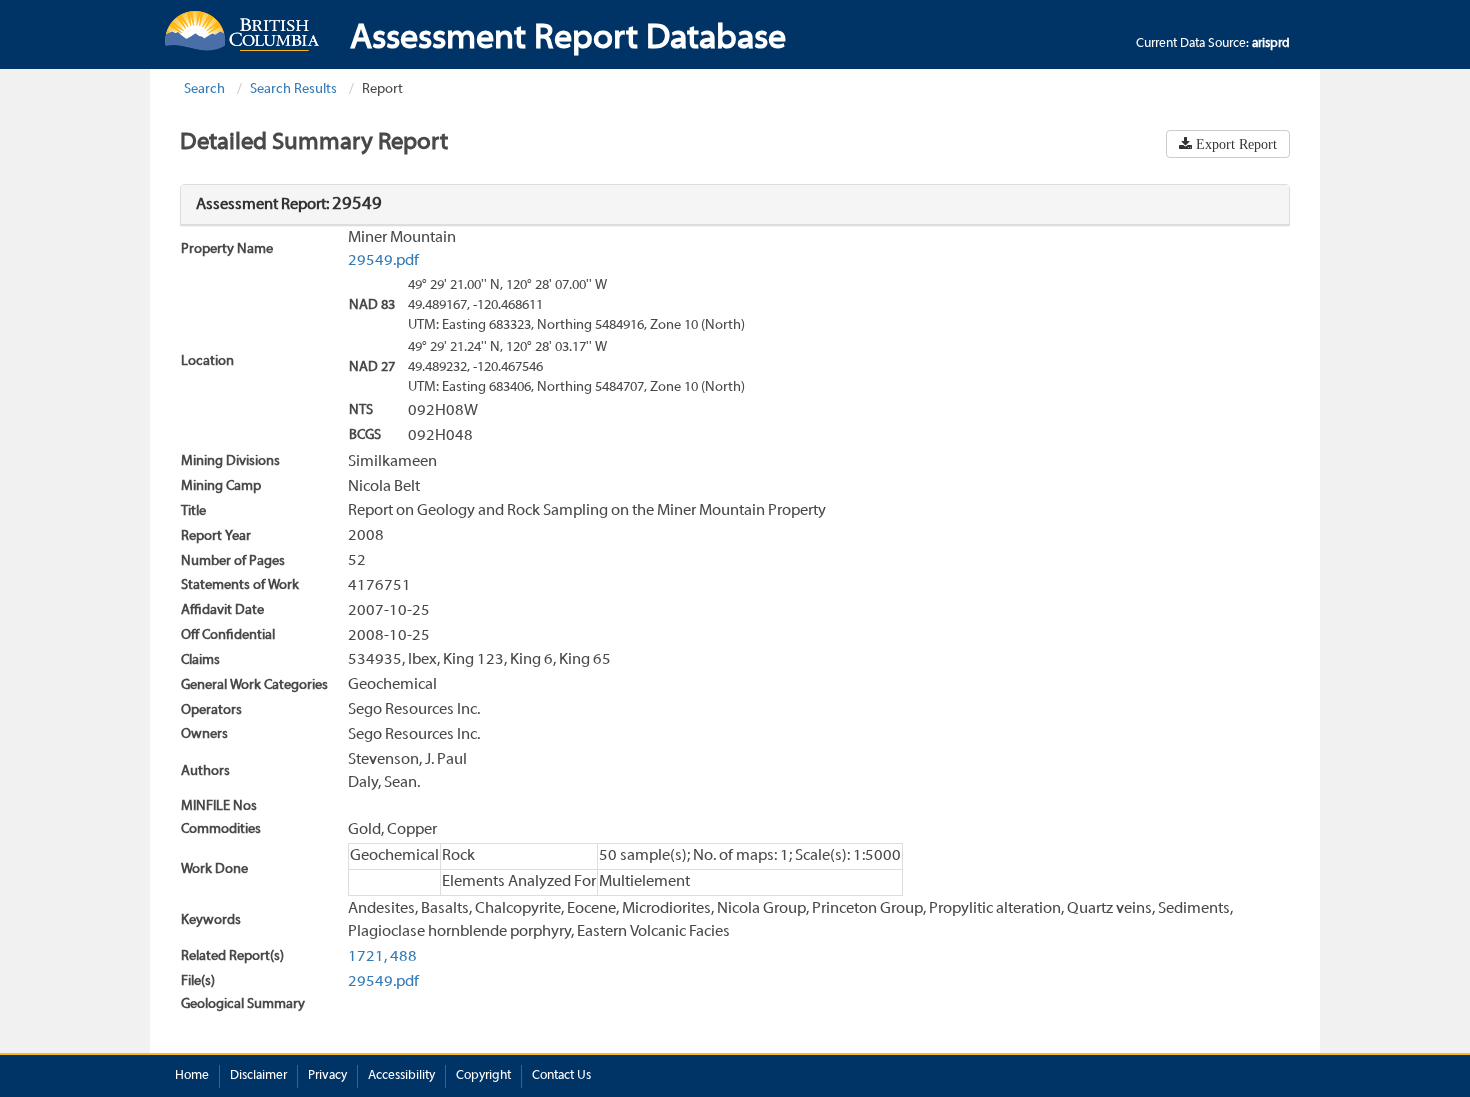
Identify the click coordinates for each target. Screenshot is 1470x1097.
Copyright (483, 1076)
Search (204, 89)
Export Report (1234, 144)
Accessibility (401, 1076)
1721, (367, 957)
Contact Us (561, 1076)
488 (403, 957)
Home (192, 1076)
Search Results (293, 89)
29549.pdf (383, 261)
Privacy (327, 1076)
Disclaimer (258, 1076)
